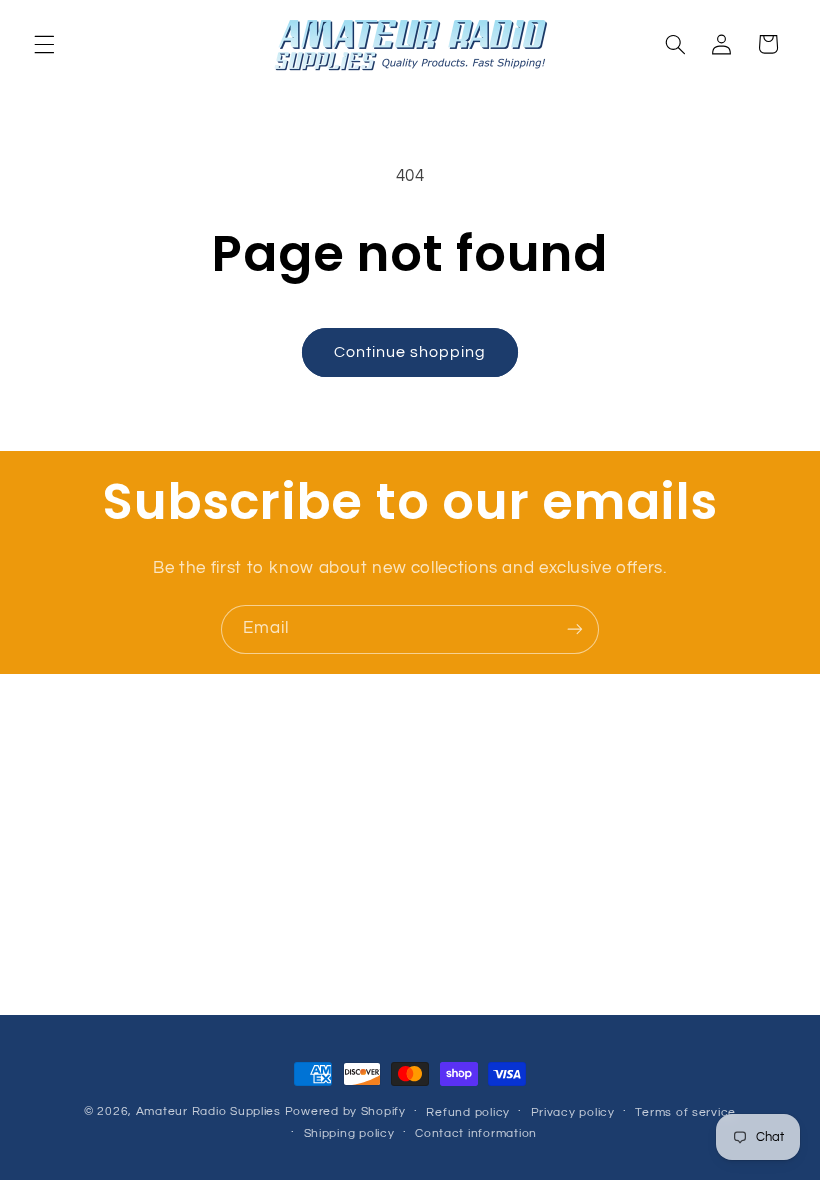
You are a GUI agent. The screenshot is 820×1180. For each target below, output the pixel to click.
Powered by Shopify (345, 1111)
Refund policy (468, 1112)
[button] (44, 44)
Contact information (476, 1133)
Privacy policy (573, 1112)
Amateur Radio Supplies (208, 1111)
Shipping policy (349, 1133)
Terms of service (685, 1112)
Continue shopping (410, 352)
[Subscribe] (575, 629)
